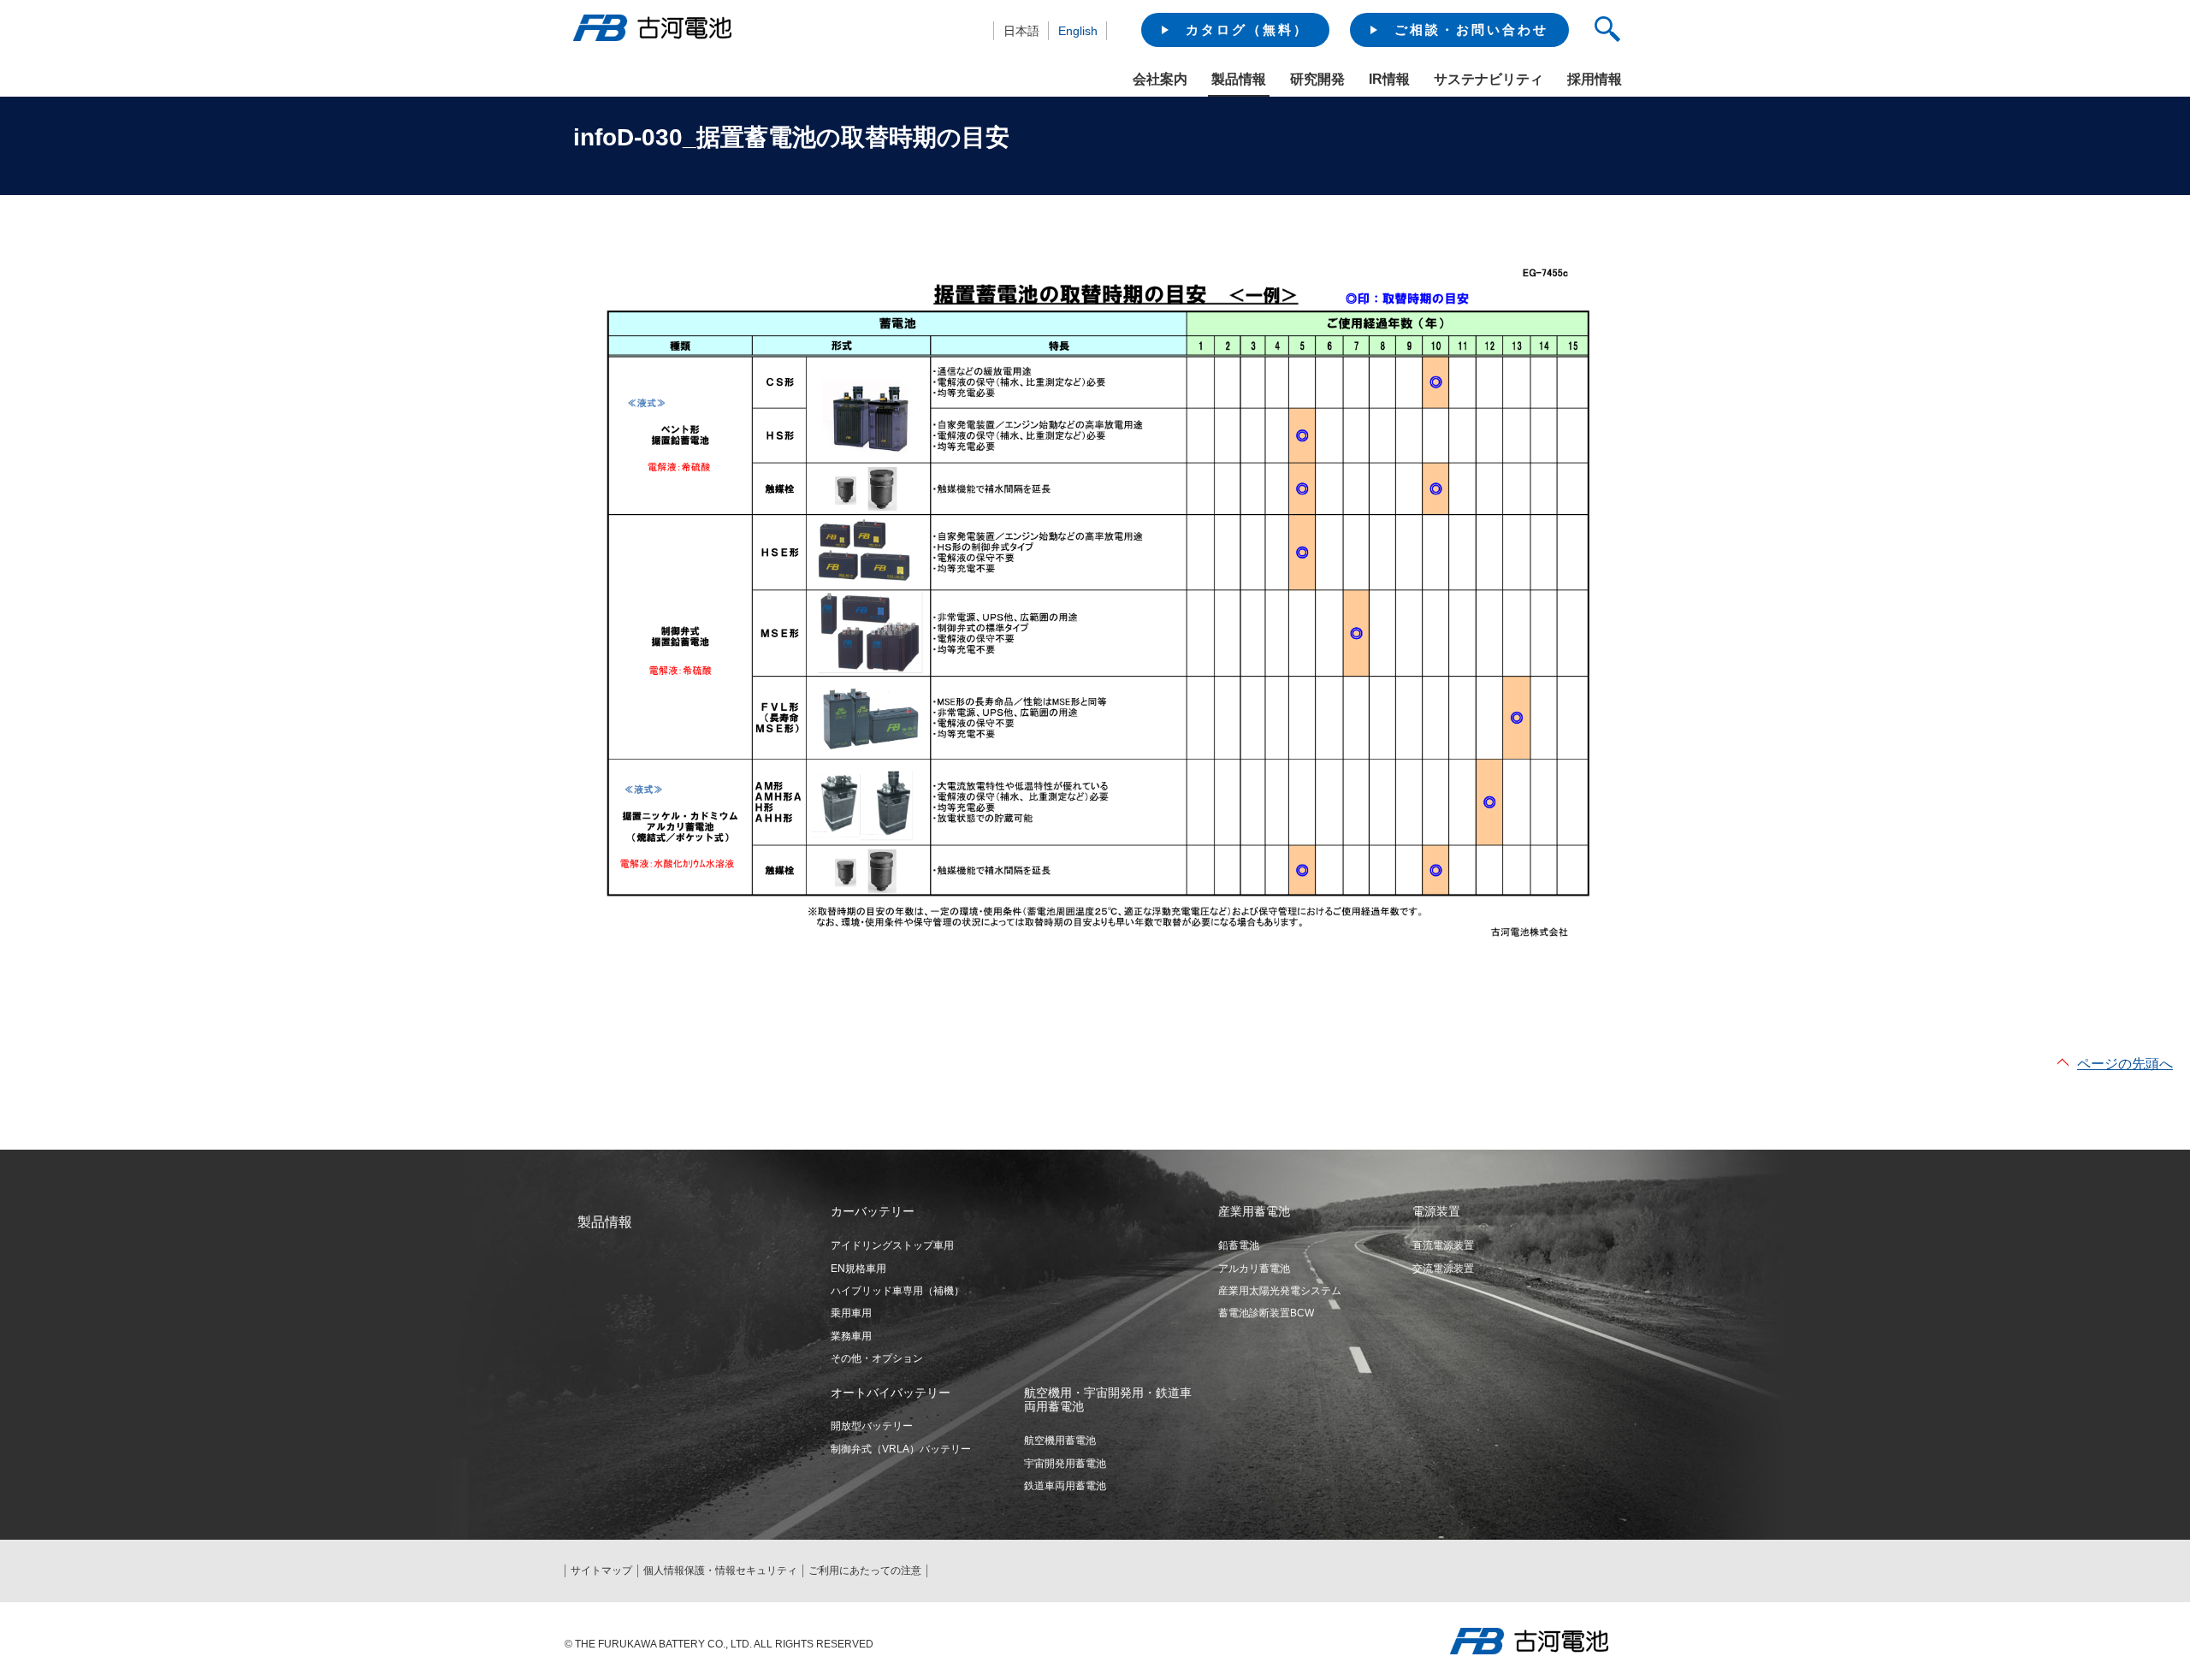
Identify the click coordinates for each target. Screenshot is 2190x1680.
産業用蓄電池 (1254, 1211)
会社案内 (1160, 79)
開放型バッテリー (872, 1426)
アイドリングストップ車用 (892, 1245)
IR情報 (1389, 79)
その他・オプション (877, 1358)
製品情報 (1239, 79)
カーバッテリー (873, 1211)
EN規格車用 (858, 1269)
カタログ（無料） (1247, 30)
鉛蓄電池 (1239, 1245)
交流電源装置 (1443, 1269)
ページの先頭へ (2125, 1064)
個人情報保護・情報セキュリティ (720, 1571)
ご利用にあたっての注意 (865, 1571)
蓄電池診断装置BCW (1266, 1313)
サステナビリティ (1489, 79)
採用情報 (1595, 79)
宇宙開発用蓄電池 (1065, 1464)
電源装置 (1436, 1211)
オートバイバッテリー (891, 1393)
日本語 (1021, 31)
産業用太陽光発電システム (1280, 1291)
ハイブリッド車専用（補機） (897, 1291)
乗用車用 (851, 1313)
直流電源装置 (1443, 1245)
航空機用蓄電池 (1060, 1440)
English (1078, 31)
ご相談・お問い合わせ (1471, 30)
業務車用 (851, 1336)
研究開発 (1317, 79)
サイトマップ (601, 1571)
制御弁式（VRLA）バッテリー (901, 1449)
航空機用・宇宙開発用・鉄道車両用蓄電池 (1108, 1400)
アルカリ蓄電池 (1254, 1269)
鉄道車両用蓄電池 (1065, 1486)
